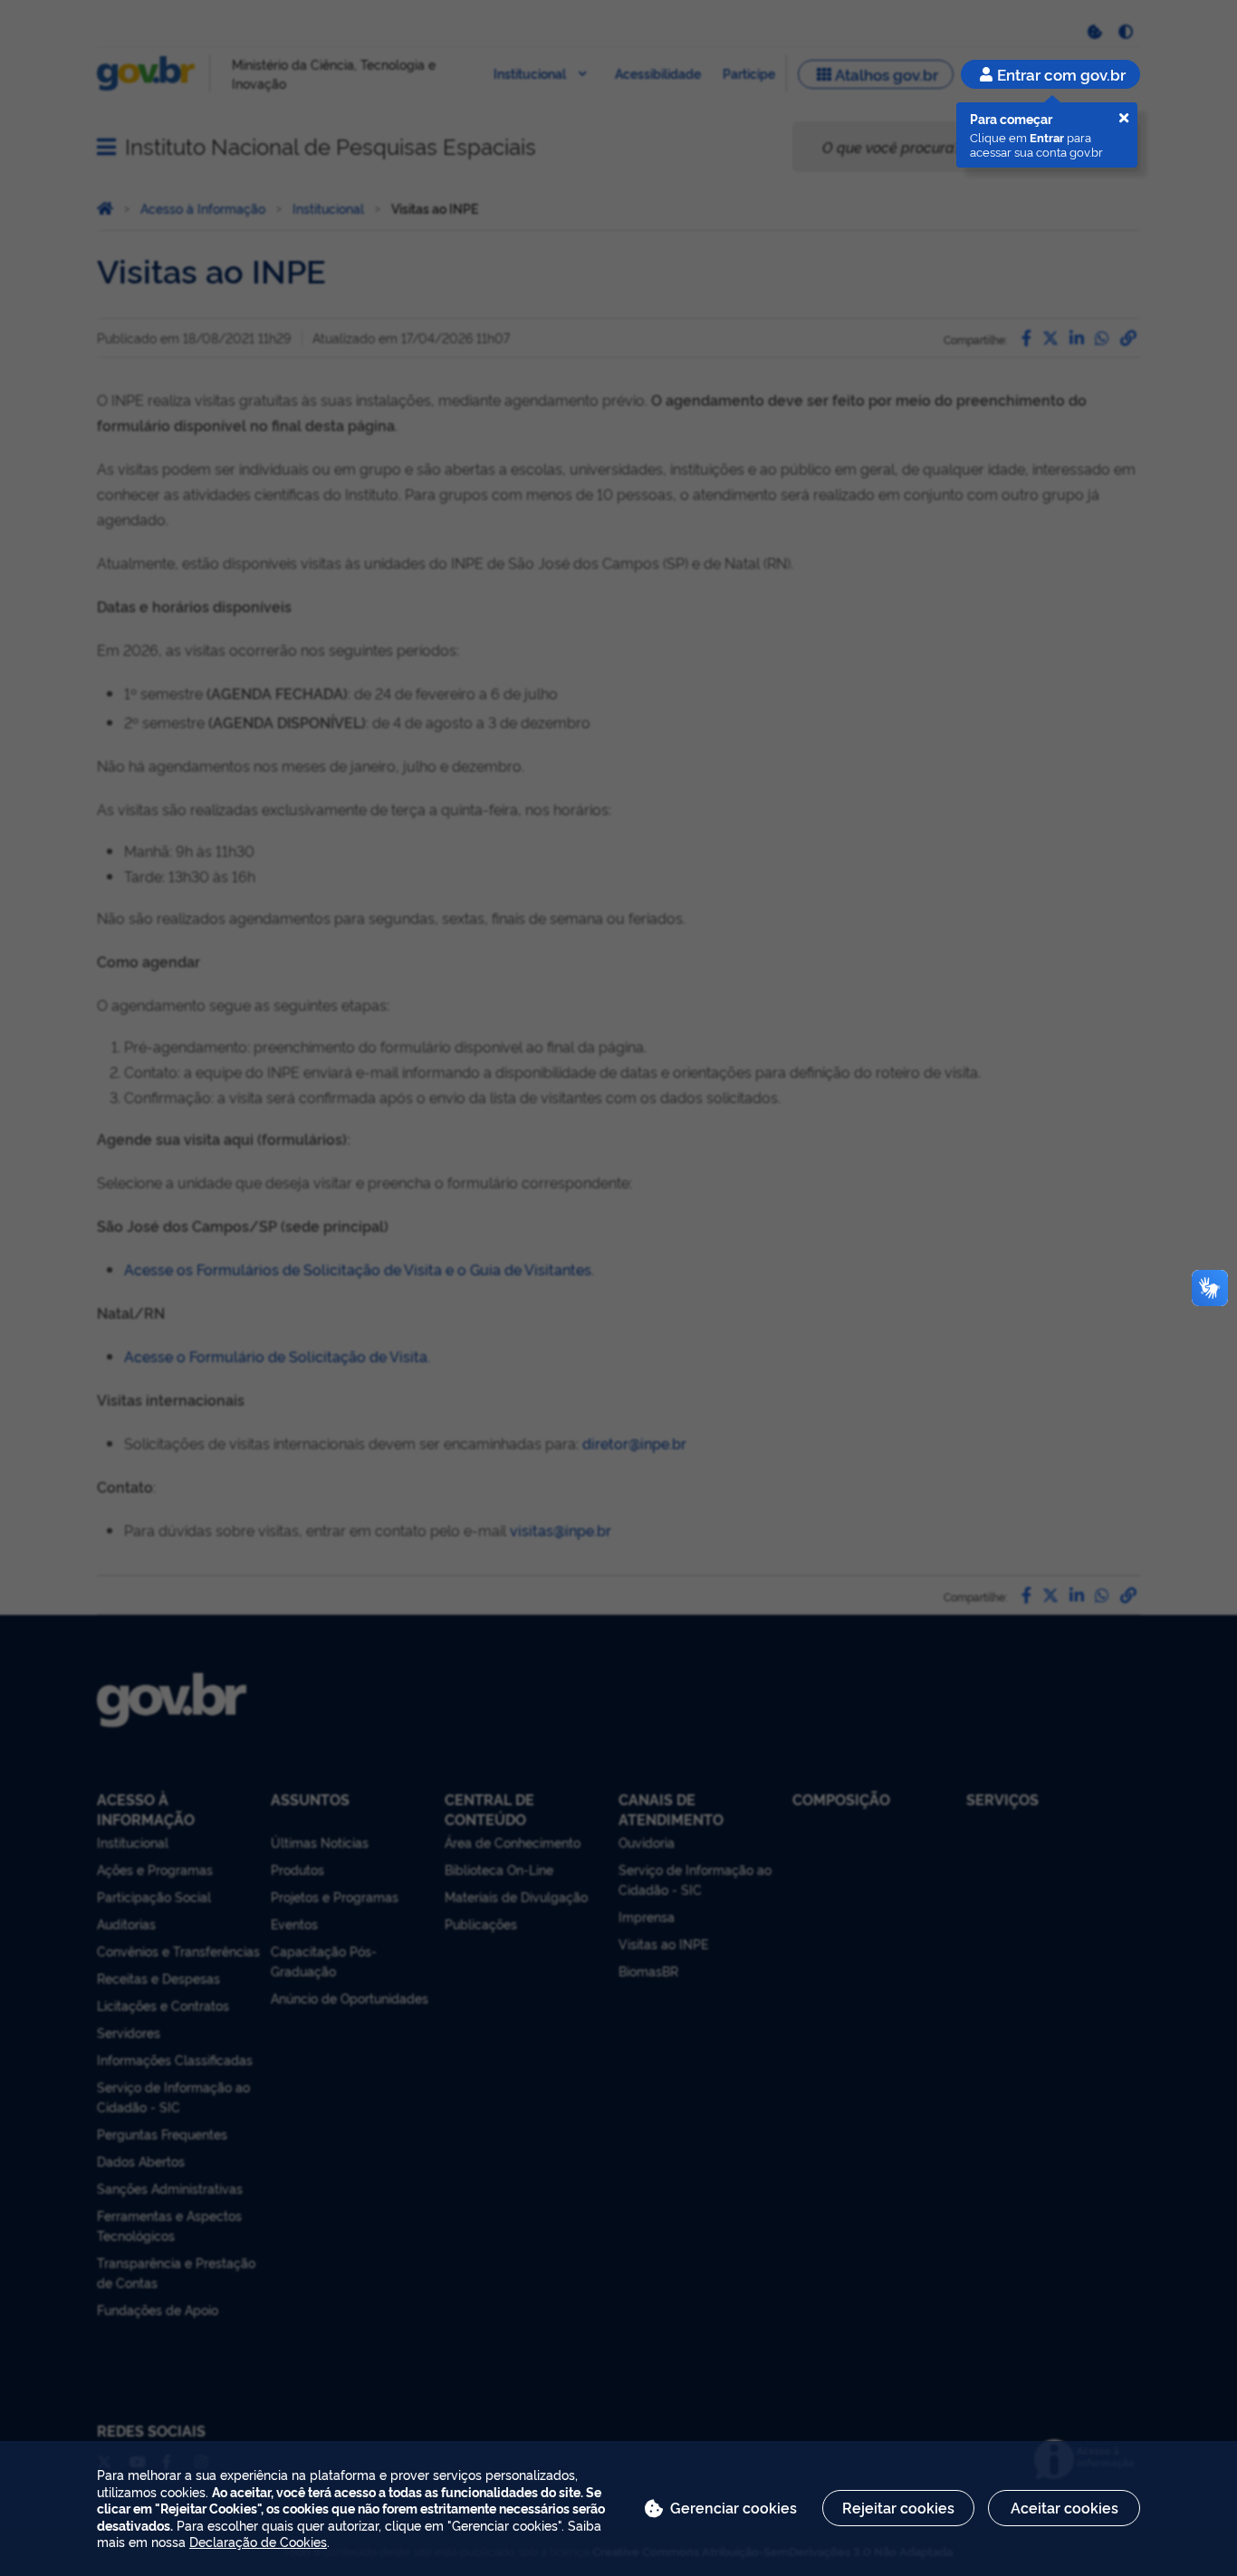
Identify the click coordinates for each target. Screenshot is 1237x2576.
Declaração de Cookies (258, 2541)
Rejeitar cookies (898, 2507)
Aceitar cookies (1064, 2507)
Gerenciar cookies (734, 2507)
